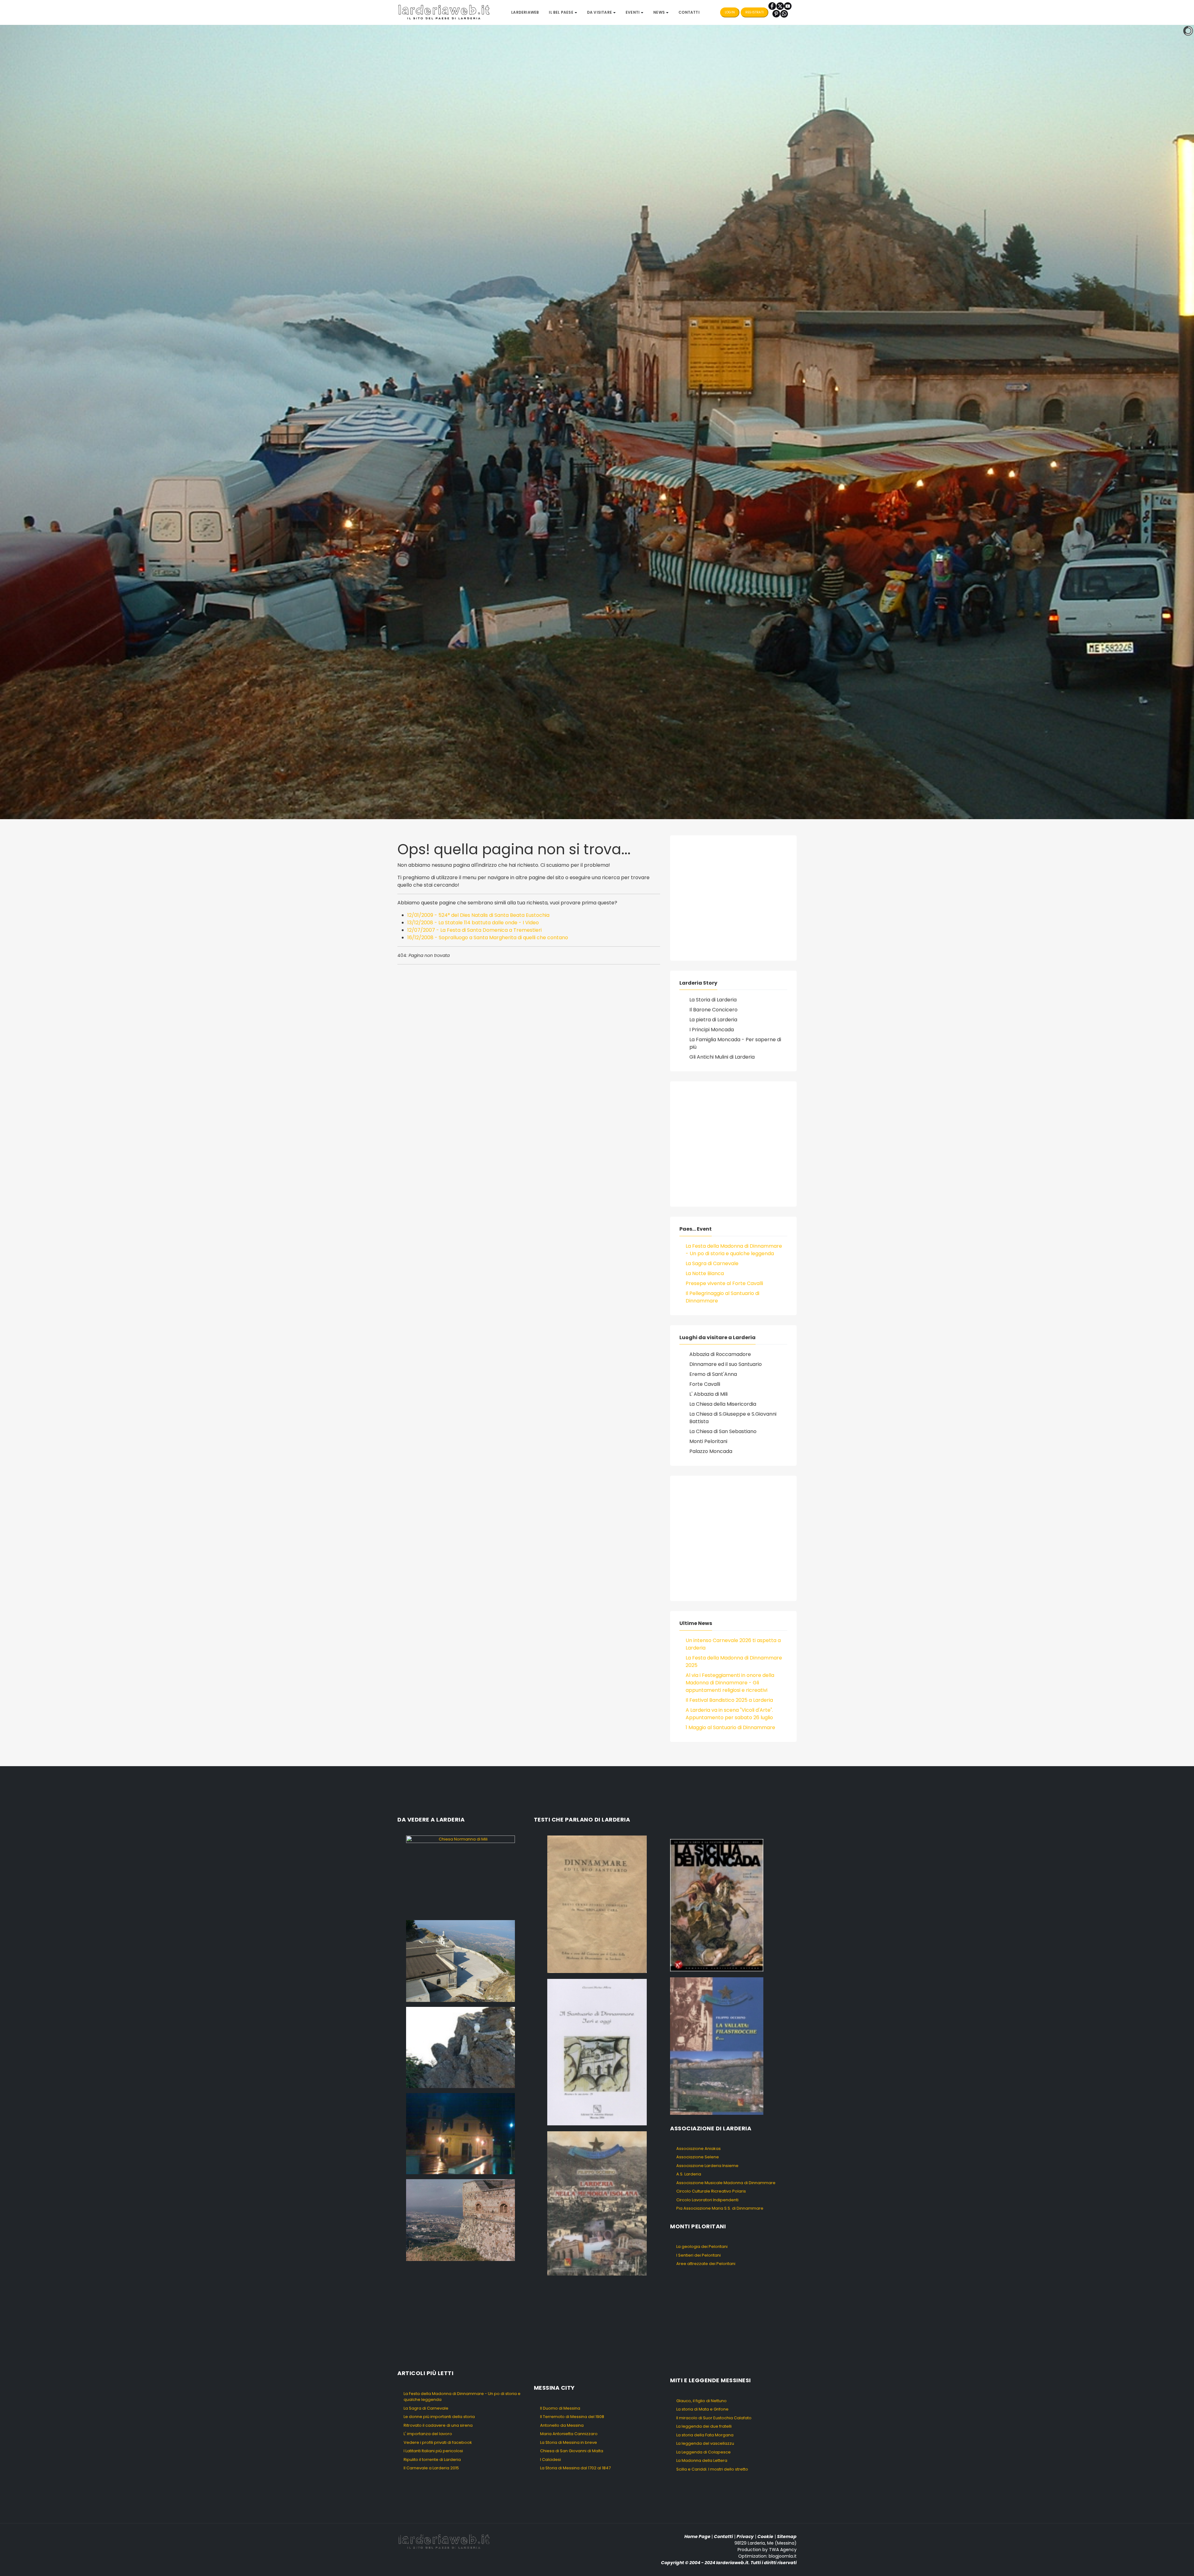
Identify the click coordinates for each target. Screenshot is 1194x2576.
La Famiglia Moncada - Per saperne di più (735, 1043)
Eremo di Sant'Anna (713, 1374)
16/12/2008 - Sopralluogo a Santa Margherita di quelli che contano (488, 938)
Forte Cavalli (705, 1384)
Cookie (765, 2537)
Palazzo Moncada (711, 1451)
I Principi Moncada (712, 1030)
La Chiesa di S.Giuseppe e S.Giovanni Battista (733, 1418)
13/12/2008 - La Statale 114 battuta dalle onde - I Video (473, 923)
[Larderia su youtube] (788, 6)
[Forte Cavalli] (460, 2220)
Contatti (723, 2537)
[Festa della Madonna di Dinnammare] (460, 2047)
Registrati (754, 12)
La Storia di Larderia (713, 1000)
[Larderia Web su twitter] (780, 6)
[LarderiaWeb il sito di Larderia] (444, 12)
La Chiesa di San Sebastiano (723, 1431)
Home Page (697, 2537)
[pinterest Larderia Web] (776, 14)
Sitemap (787, 2537)
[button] (563, 12)
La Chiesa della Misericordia (723, 1404)
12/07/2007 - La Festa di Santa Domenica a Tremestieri (474, 930)
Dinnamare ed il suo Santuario (726, 1364)
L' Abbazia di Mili (708, 1394)
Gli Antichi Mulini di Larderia (722, 1057)
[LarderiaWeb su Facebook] (772, 6)
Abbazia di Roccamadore (720, 1354)
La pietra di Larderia (713, 1020)
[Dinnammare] (460, 1961)
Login (730, 12)
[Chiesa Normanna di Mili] (460, 1875)
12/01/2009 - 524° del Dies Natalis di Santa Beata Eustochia (478, 915)
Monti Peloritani (708, 1441)
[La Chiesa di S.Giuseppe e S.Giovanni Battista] (460, 2133)
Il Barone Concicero (713, 1010)
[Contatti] (784, 14)
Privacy (745, 2537)
